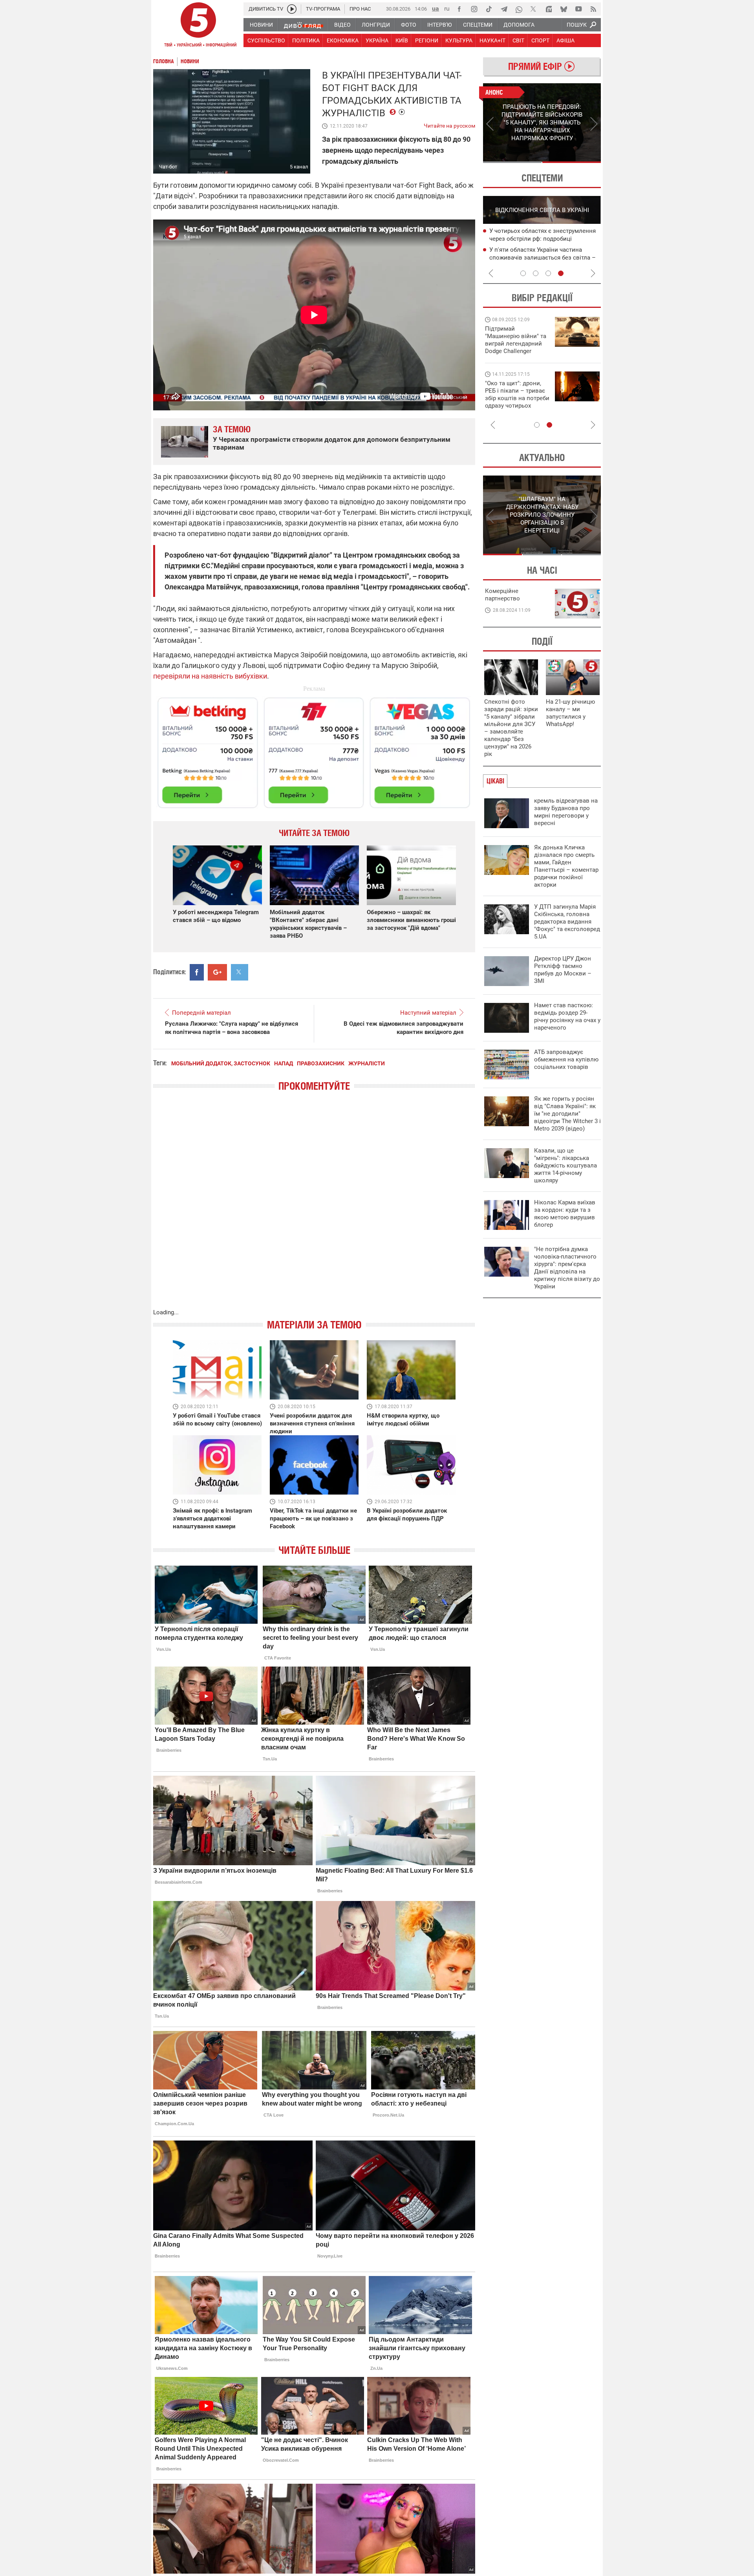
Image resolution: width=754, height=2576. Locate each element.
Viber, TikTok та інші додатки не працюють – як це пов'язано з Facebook (313, 1519)
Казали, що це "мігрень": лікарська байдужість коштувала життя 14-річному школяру (565, 1165)
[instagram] (474, 9)
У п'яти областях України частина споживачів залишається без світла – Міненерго (543, 258)
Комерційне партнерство (502, 595)
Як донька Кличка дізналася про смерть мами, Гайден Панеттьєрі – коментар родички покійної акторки (566, 866)
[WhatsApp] (519, 9)
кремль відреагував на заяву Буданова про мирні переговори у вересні (566, 812)
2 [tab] (572, 162)
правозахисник (321, 1063)
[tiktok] (489, 9)
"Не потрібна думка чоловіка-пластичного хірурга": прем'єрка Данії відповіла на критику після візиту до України (567, 1268)
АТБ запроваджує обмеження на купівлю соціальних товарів (566, 1059)
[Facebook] (459, 9)
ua (436, 8)
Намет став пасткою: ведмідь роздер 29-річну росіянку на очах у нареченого (567, 1016)
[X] (534, 9)
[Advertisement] (314, 749)
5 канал (299, 167)
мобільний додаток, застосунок (221, 1063)
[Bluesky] (564, 9)
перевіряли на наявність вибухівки (210, 676)
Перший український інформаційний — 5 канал (198, 26)
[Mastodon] (549, 9)
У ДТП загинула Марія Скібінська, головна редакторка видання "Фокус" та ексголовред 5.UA (567, 922)
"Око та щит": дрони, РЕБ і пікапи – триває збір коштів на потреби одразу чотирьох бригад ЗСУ (517, 398)
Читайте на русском (449, 124)
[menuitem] (261, 25)
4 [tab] (561, 273)
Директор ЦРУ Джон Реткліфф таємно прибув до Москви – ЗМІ (563, 970)
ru (447, 8)
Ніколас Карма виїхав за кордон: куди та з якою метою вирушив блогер (565, 1214)
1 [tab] (512, 162)
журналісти (367, 1063)
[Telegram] (504, 9)
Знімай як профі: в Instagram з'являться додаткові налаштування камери (212, 1519)
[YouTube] (578, 9)
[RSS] (593, 9)
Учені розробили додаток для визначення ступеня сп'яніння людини (312, 1423)
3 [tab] (548, 273)
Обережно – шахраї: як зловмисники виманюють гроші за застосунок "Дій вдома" (411, 920)
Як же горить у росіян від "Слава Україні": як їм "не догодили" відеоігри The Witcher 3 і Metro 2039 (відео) (567, 1114)
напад (284, 1063)
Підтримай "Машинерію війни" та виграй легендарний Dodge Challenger (516, 340)
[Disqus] (314, 1208)
